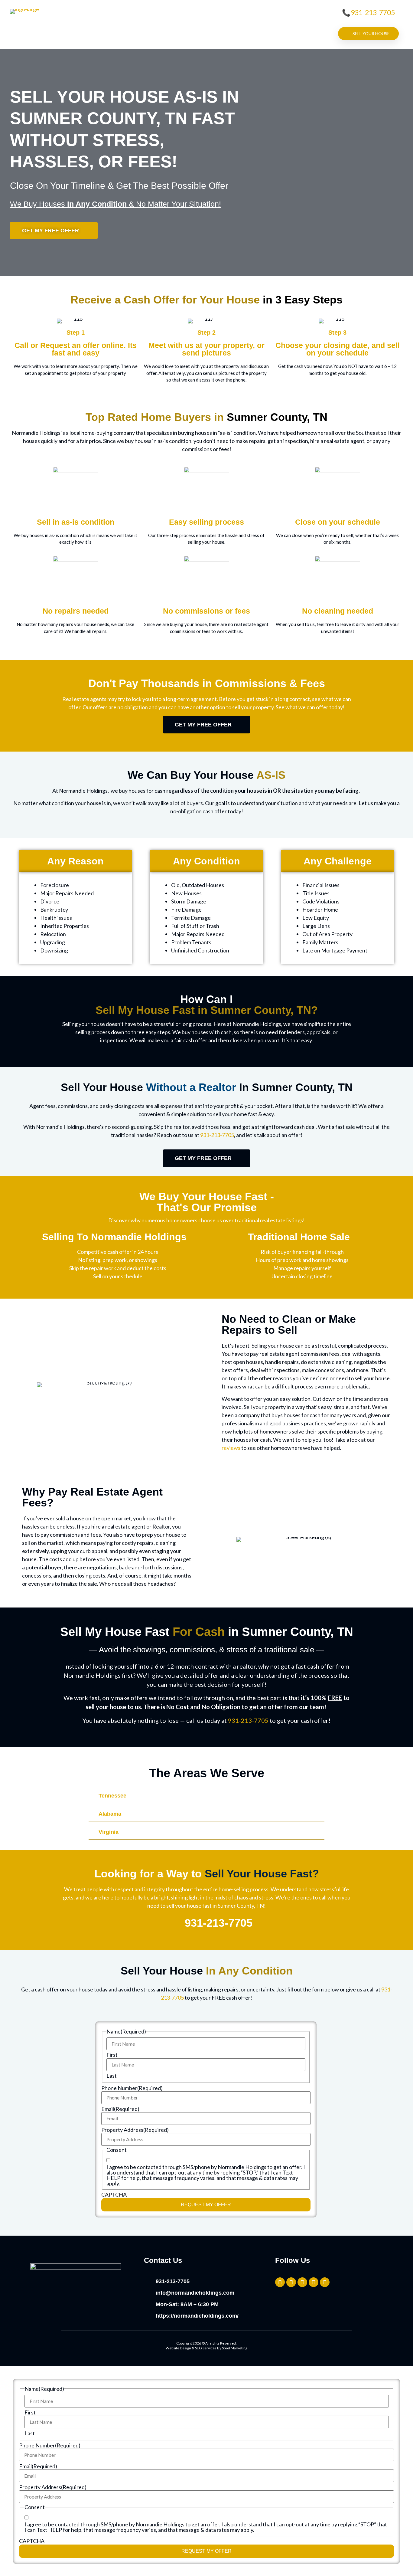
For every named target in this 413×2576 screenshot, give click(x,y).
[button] (207, 1796)
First (112, 2055)
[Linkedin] (314, 2282)
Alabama (110, 1814)
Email (120, 2109)
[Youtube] (325, 2282)
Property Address (135, 2130)
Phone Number (132, 2088)
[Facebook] (302, 2282)
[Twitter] (280, 2282)
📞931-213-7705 (368, 12)
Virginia (109, 1832)
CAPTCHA (114, 2194)
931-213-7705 (217, 1135)
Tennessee (112, 1796)
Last (112, 2076)
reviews (231, 1448)
